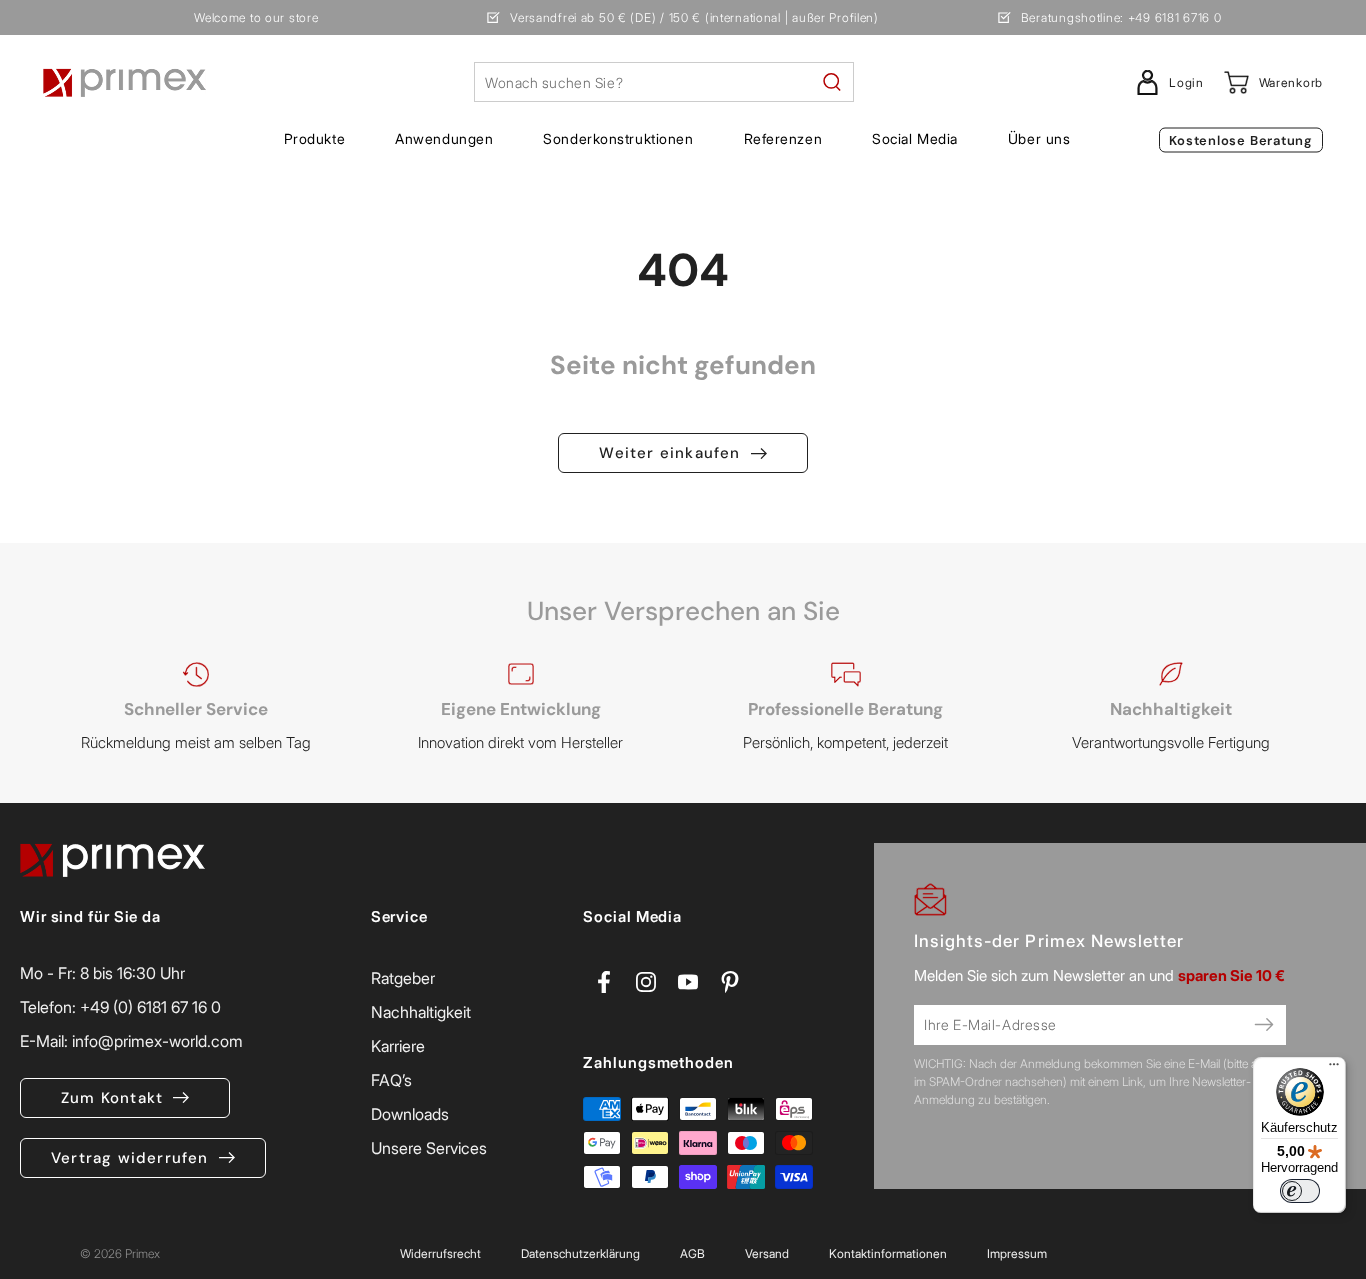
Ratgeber (403, 978)
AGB (692, 1253)
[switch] (1300, 1191)
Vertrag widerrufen (130, 1158)
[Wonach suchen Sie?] (832, 82)
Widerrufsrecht (440, 1253)
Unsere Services (429, 1148)
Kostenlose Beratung (1241, 140)
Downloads (410, 1114)
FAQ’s (391, 1080)
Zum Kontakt (112, 1098)
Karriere (398, 1046)
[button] (314, 139)
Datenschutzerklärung (580, 1253)
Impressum (1017, 1253)
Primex (142, 1253)
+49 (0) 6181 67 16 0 (150, 1007)
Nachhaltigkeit (421, 1012)
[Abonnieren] (1264, 1025)
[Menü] (1334, 1069)
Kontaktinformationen (888, 1253)
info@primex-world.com (157, 1041)
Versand (767, 1253)
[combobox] (664, 82)
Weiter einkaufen (669, 453)
